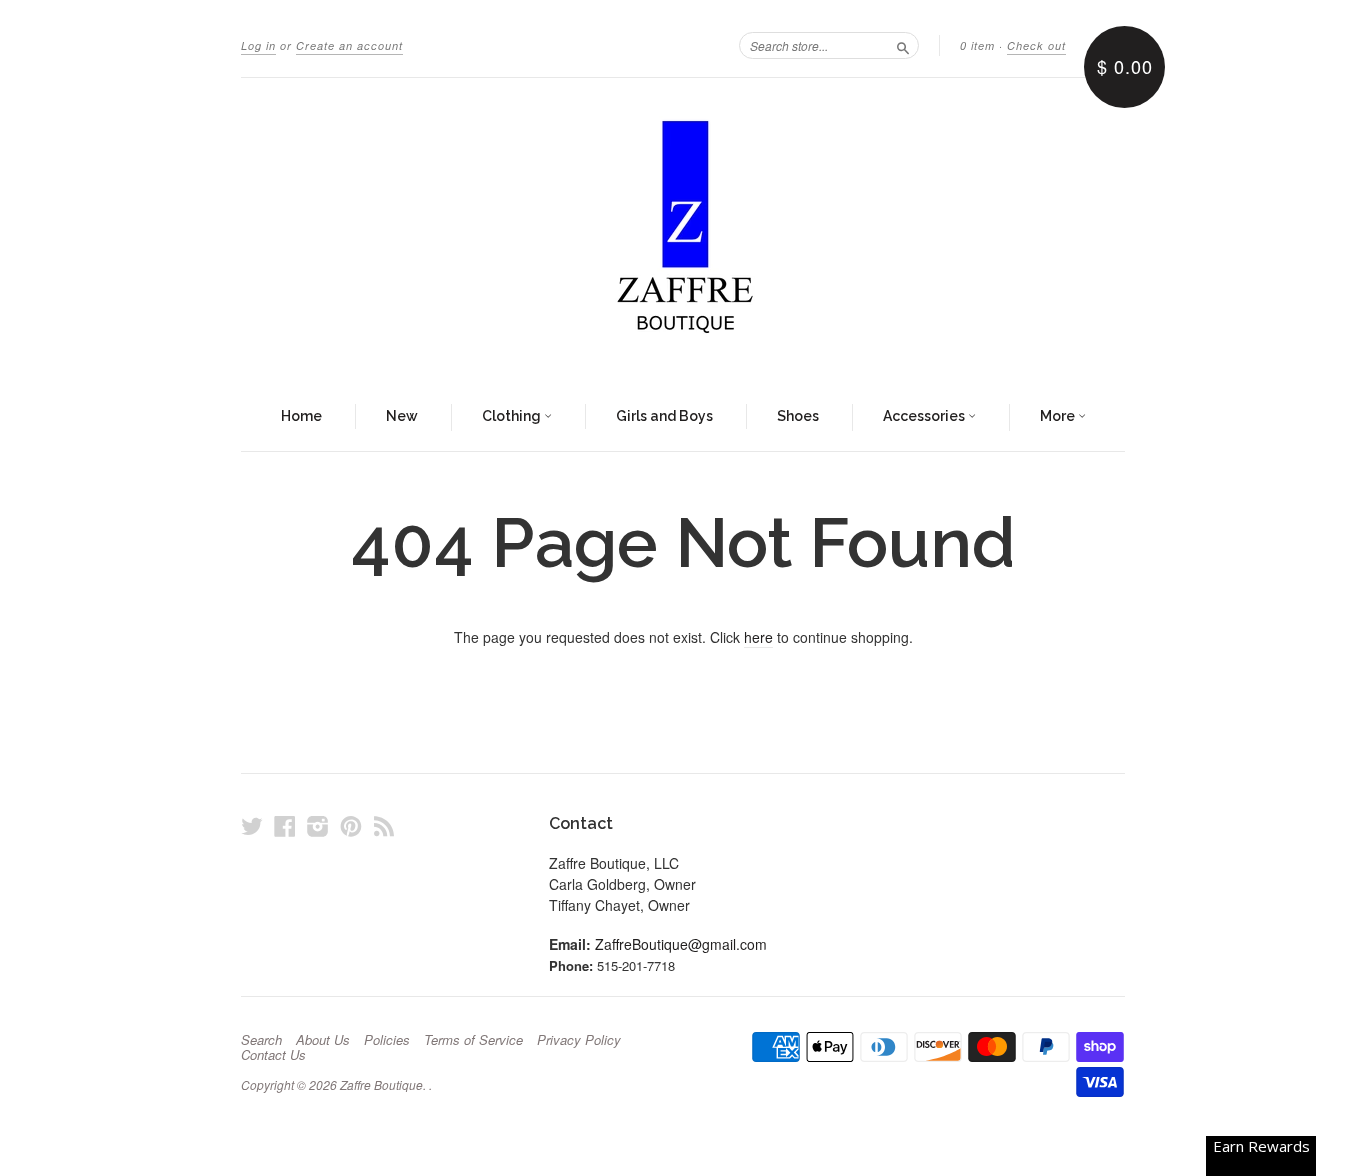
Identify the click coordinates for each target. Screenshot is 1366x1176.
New (402, 416)
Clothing (513, 416)
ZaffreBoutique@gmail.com (681, 944)
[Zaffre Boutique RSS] (384, 825)
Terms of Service (473, 1040)
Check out (1036, 45)
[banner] (683, 231)
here (758, 637)
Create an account (349, 45)
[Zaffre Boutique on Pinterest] (351, 825)
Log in (258, 45)
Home (301, 416)
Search (261, 1040)
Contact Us (273, 1055)
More (1059, 416)
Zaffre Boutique (381, 1084)
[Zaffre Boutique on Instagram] (318, 825)
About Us (323, 1040)
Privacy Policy (579, 1040)
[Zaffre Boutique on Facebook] (285, 825)
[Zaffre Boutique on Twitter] (252, 825)
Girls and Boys (664, 416)
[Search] (903, 45)
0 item (977, 45)
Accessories (925, 416)
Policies (387, 1040)
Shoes (798, 416)
